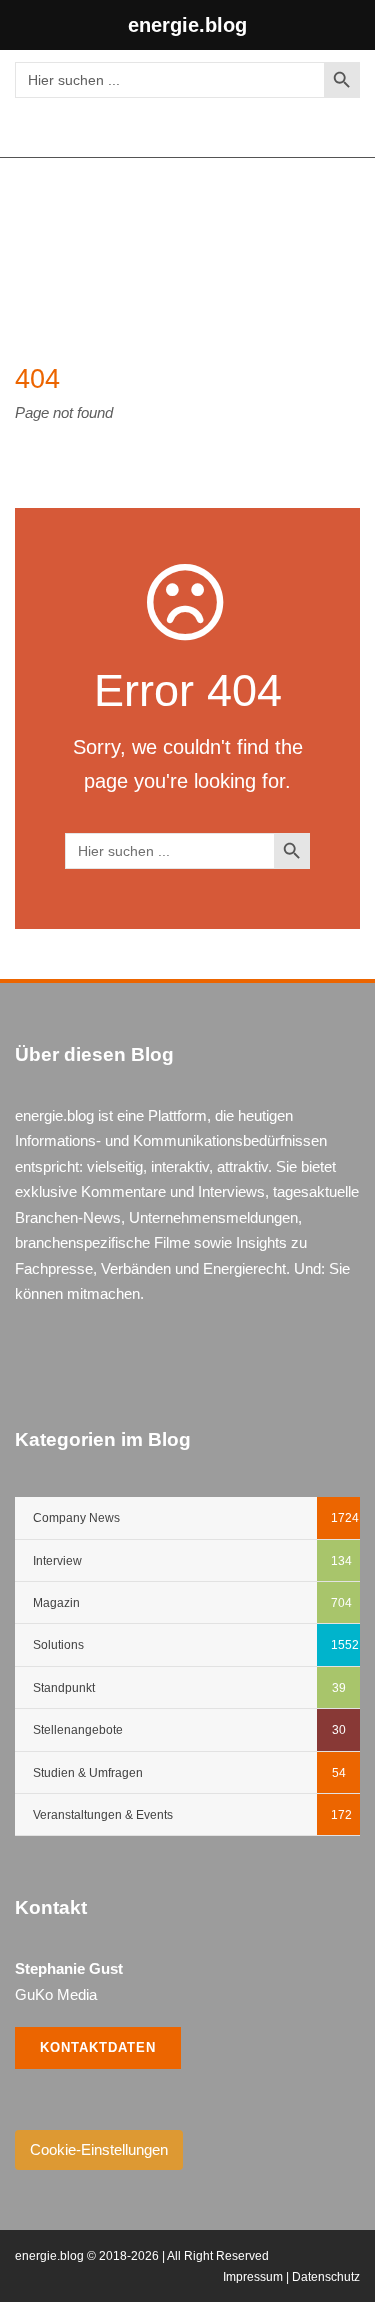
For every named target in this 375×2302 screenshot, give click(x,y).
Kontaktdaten (98, 2047)
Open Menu (338, 227)
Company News (76, 1518)
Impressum (253, 2277)
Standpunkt (64, 1688)
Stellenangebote (78, 1730)
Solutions (58, 1645)
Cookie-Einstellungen (99, 2149)
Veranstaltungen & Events (103, 1815)
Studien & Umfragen (88, 1773)
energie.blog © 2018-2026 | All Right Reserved (142, 2256)
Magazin (56, 1603)
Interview (57, 1561)
